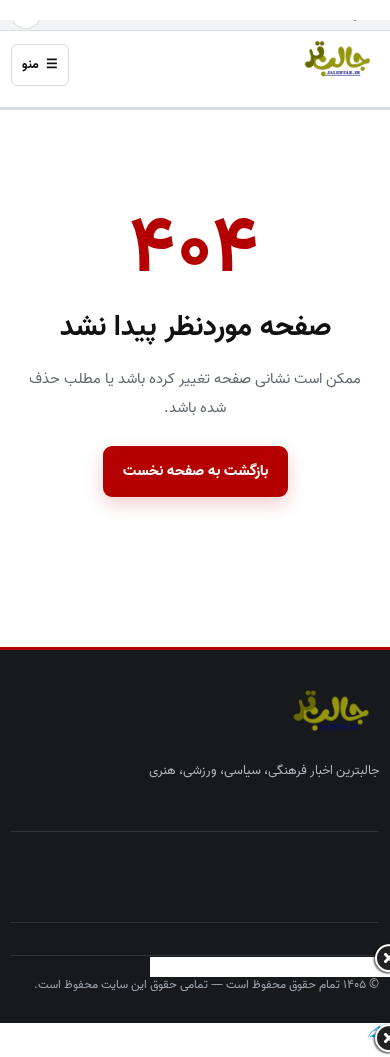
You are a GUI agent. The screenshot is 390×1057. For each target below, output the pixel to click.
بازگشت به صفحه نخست (195, 471)
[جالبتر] (333, 60)
